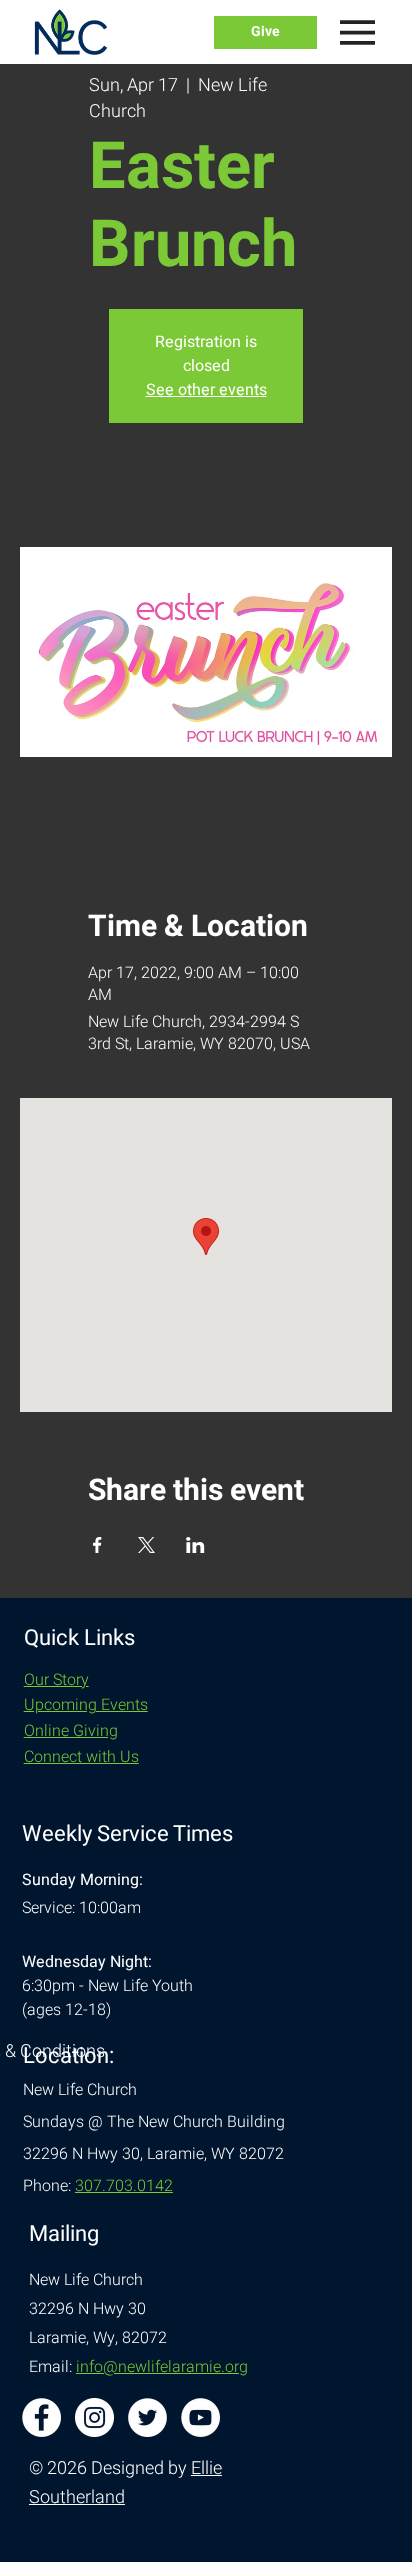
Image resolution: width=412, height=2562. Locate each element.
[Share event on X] (146, 1545)
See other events (206, 390)
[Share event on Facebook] (97, 1545)
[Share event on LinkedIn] (195, 1545)
